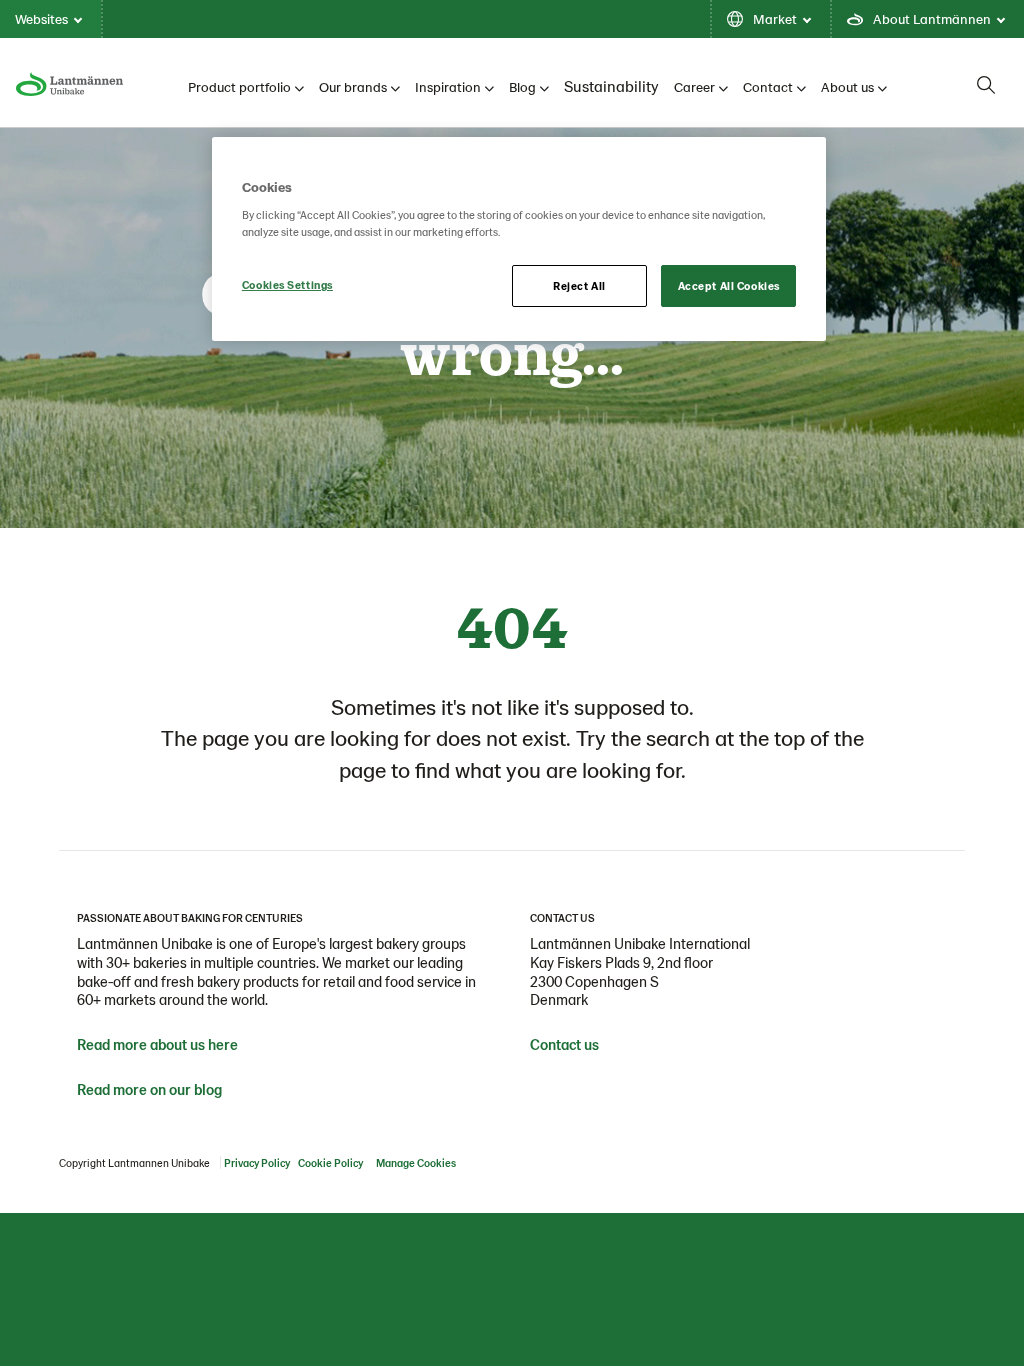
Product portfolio (239, 86)
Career (694, 86)
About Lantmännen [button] (932, 18)
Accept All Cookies (729, 285)
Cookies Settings (287, 284)
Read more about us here (157, 1044)
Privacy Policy (257, 1162)
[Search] (986, 85)
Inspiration (448, 86)
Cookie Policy (330, 1162)
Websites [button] (41, 18)
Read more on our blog (149, 1089)
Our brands (353, 86)
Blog (522, 86)
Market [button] (775, 18)
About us (847, 86)
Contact (768, 86)
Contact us (564, 1044)
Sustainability (611, 85)
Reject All (579, 285)
